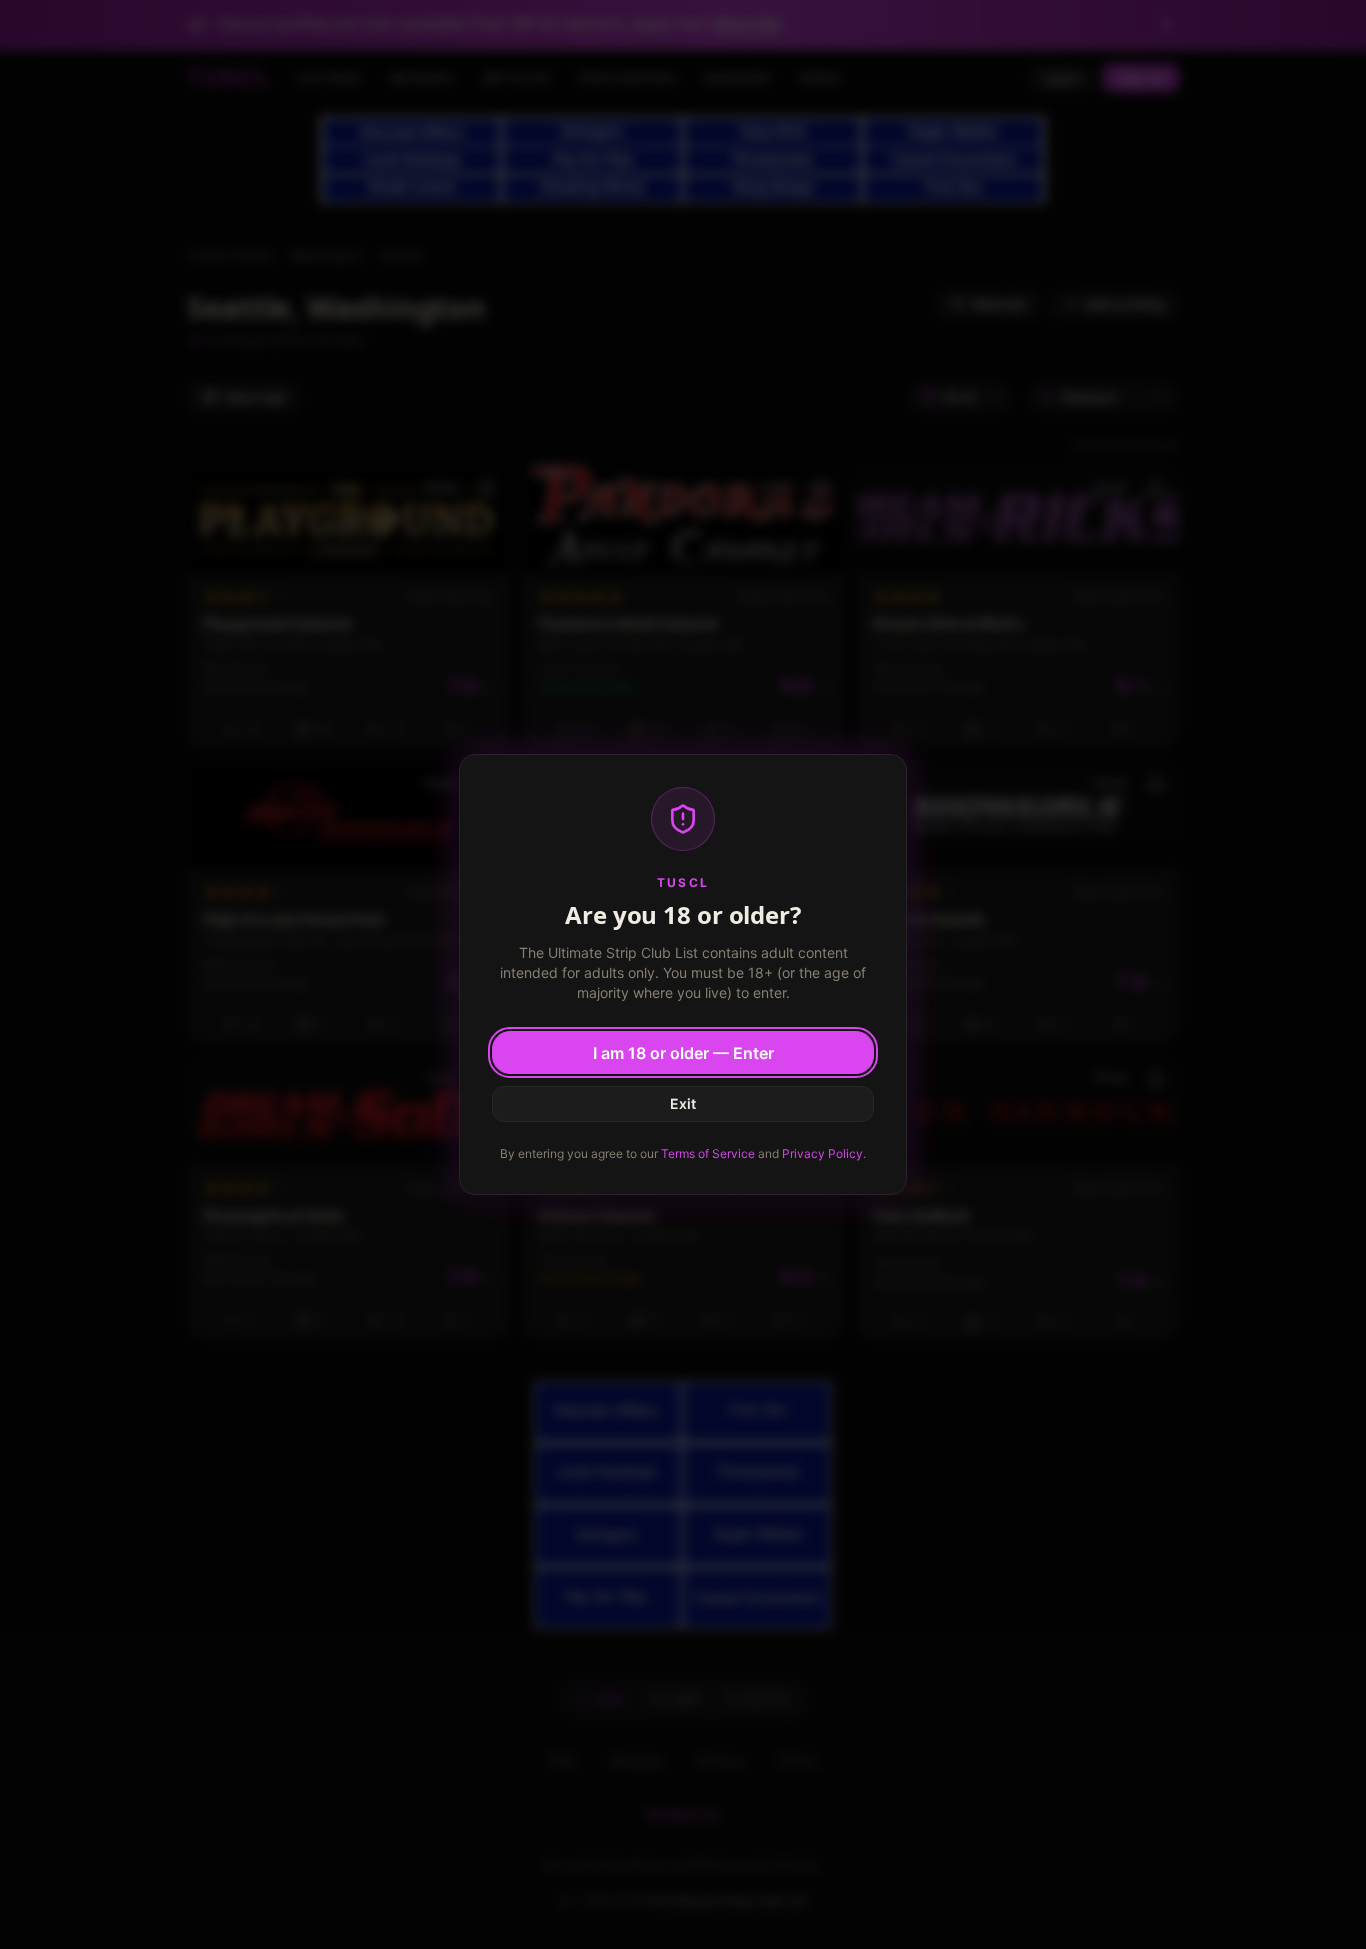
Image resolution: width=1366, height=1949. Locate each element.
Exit (683, 1103)
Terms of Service (708, 1153)
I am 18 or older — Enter (683, 1053)
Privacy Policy (822, 1153)
